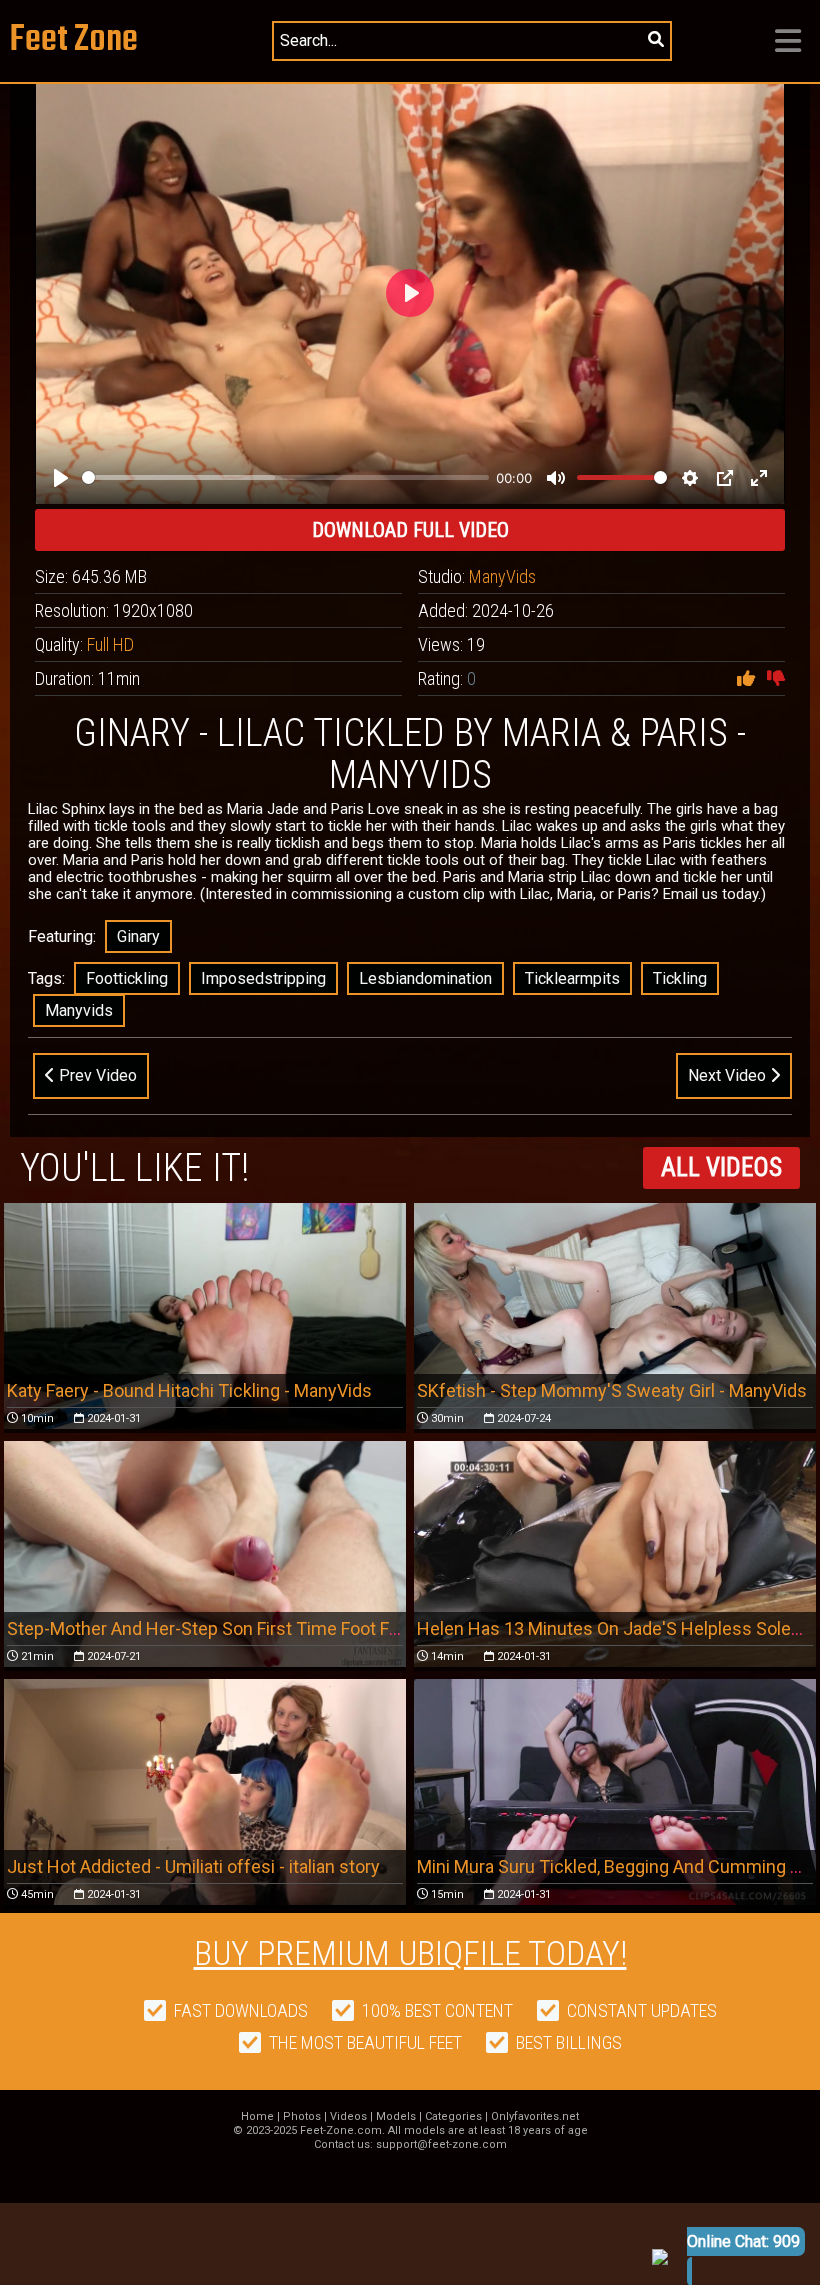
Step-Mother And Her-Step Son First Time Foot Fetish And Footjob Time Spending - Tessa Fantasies (401, 1628)
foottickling (127, 978)
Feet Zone (74, 40)
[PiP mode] (725, 478)
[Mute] (556, 478)
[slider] (285, 477)
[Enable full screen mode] (759, 478)
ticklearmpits (572, 978)
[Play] (61, 478)
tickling (680, 978)
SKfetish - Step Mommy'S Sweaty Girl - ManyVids (612, 1390)
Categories (453, 2116)
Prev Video (96, 1075)
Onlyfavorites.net (535, 2116)
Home (257, 2116)
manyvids (79, 1010)
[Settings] (690, 478)
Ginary (138, 936)
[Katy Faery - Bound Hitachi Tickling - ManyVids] (205, 1316)
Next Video (729, 1075)
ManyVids (502, 576)
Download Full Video (410, 530)
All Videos (721, 1167)
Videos (348, 2116)
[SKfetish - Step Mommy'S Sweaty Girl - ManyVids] (615, 1316)
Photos (302, 2116)
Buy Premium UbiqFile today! (410, 1953)
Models (396, 2116)
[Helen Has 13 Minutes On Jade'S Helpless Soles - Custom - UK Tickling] (615, 1554)
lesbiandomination (425, 978)
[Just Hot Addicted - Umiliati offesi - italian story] (205, 1792)
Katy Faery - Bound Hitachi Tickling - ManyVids (189, 1390)
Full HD (110, 644)
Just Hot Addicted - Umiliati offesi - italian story (193, 1866)
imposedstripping (263, 978)
